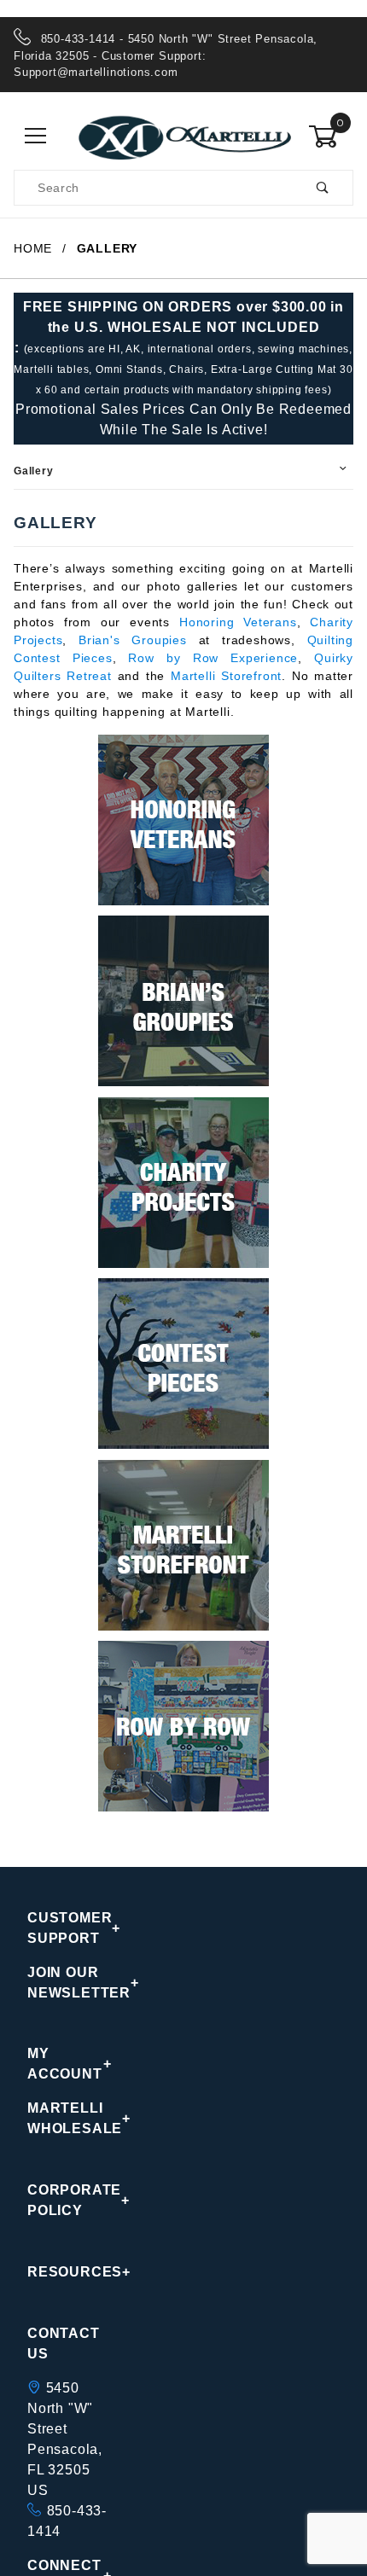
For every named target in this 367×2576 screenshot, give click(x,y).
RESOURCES (70, 2272)
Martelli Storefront (226, 676)
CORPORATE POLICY (70, 2200)
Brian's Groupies (133, 640)
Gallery (34, 471)
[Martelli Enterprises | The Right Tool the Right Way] (183, 136)
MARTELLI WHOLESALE (70, 2118)
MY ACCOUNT (65, 2064)
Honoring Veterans (238, 622)
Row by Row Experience (213, 658)
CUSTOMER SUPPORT (70, 1928)
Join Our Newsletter (70, 1983)
